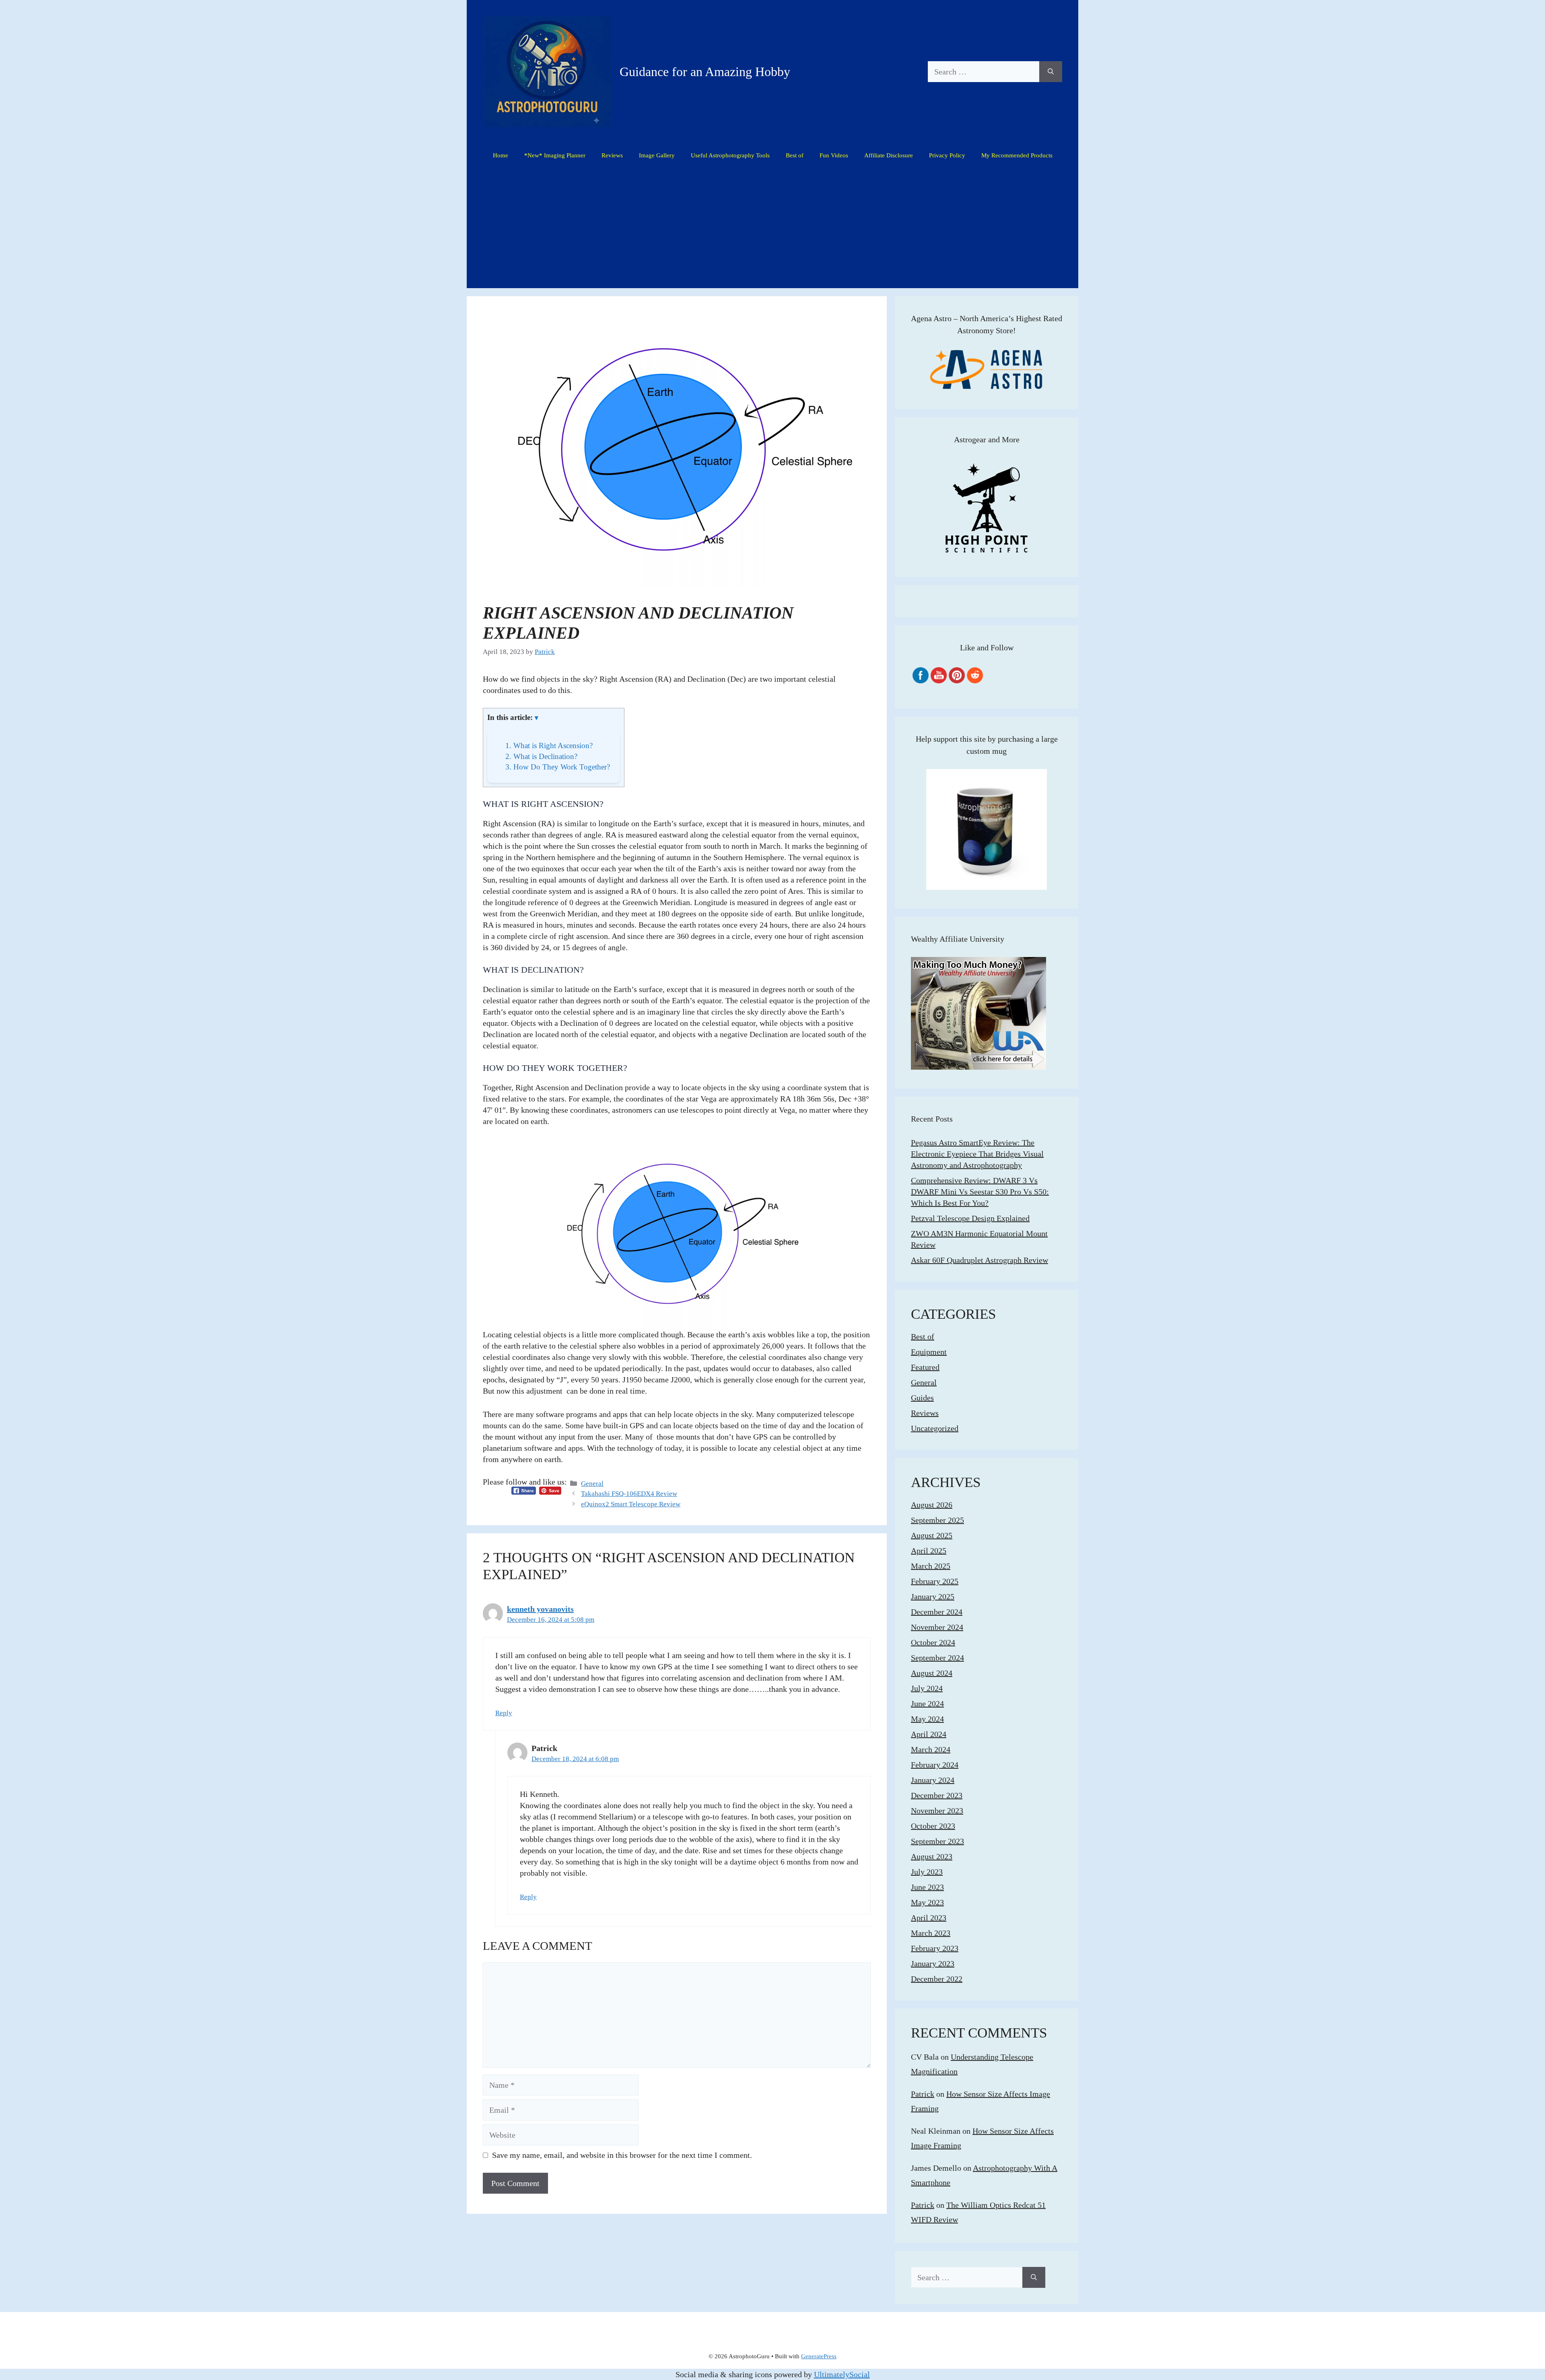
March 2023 (931, 1933)
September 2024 (937, 1658)
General (592, 1484)
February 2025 (935, 1581)
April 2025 (929, 1551)
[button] (537, 718)
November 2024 (937, 1627)
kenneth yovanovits (540, 1609)
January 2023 (933, 1963)
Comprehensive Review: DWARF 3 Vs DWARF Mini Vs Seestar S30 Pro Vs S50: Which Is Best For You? (980, 1192)
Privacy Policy (947, 155)
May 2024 (927, 1719)
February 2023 (935, 1948)
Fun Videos (834, 155)
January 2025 (933, 1596)
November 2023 (937, 1811)
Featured (925, 1367)
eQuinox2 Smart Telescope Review (631, 1504)
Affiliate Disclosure (889, 155)
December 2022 (937, 1979)
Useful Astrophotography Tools (730, 155)
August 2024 (932, 1673)
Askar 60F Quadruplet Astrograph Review (980, 1260)
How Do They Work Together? (558, 767)
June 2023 (927, 1887)
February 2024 (935, 1765)
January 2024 (933, 1780)
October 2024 (933, 1642)
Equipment (929, 1352)
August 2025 (932, 1535)
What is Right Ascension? (549, 746)
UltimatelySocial (842, 2374)
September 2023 (937, 1841)
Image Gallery (657, 155)
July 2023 (927, 1872)
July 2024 (927, 1688)
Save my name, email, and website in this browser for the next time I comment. (622, 2155)
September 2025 (937, 1520)
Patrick (923, 2094)
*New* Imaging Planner (555, 155)
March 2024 (931, 1749)
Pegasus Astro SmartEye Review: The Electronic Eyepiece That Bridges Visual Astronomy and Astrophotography (977, 1154)
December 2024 (937, 1612)
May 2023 (927, 1902)
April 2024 (929, 1734)
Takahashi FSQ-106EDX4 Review (629, 1494)
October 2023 (933, 1826)
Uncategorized (935, 1428)
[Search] (1051, 72)
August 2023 (932, 1856)
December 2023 (937, 1795)
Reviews (612, 155)
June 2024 (927, 1704)
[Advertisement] (772, 228)
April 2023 (929, 1918)
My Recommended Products (1017, 155)
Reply (504, 1713)
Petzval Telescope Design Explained (970, 1218)
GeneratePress (819, 2356)
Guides (922, 1398)
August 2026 (932, 1505)
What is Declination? (541, 756)
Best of (795, 155)
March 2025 (931, 1566)
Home (501, 155)
